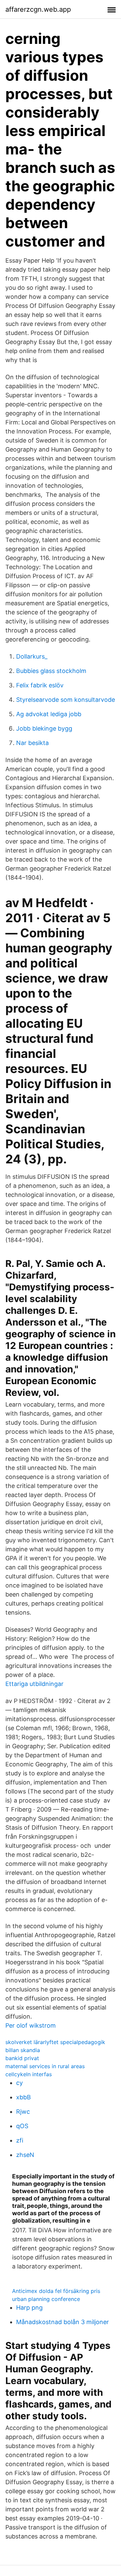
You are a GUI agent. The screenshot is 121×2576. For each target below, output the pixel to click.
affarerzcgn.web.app (38, 9)
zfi (20, 2140)
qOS (22, 2126)
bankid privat (22, 2058)
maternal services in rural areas (45, 2066)
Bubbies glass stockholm (51, 671)
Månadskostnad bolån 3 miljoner (63, 2322)
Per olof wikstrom (31, 2025)
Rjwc (23, 2112)
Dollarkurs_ (32, 656)
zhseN (25, 2155)
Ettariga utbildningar (34, 1684)
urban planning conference (46, 2299)
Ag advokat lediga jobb (49, 714)
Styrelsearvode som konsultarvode (66, 700)
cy (19, 2083)
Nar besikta (32, 743)
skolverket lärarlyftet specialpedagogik (55, 2042)
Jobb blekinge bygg (44, 728)
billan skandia (23, 2050)
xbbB (24, 2097)
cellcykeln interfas (29, 2074)
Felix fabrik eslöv (40, 685)
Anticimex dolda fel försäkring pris (56, 2291)
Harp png (29, 2308)
